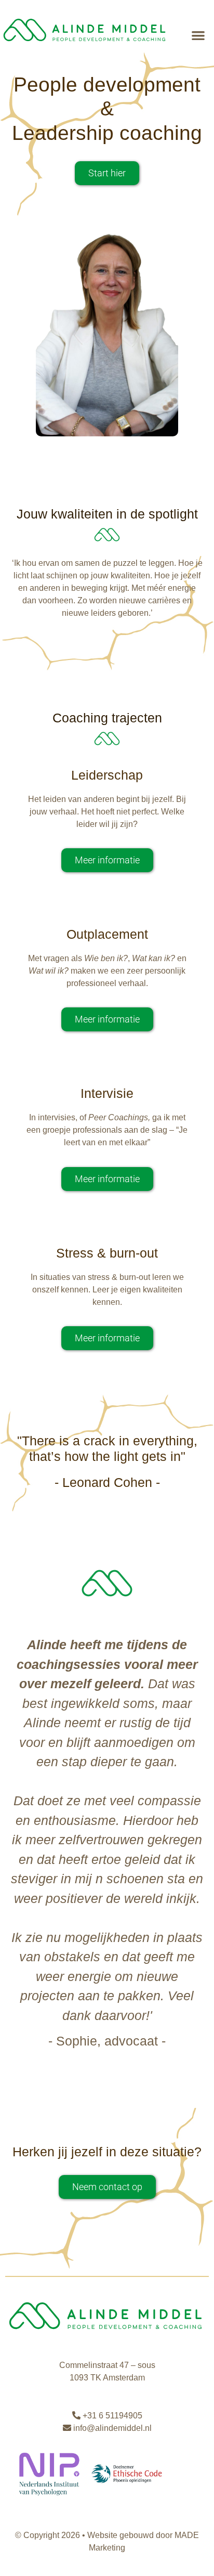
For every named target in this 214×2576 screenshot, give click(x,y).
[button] (199, 35)
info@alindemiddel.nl (111, 2428)
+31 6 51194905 (111, 2416)
